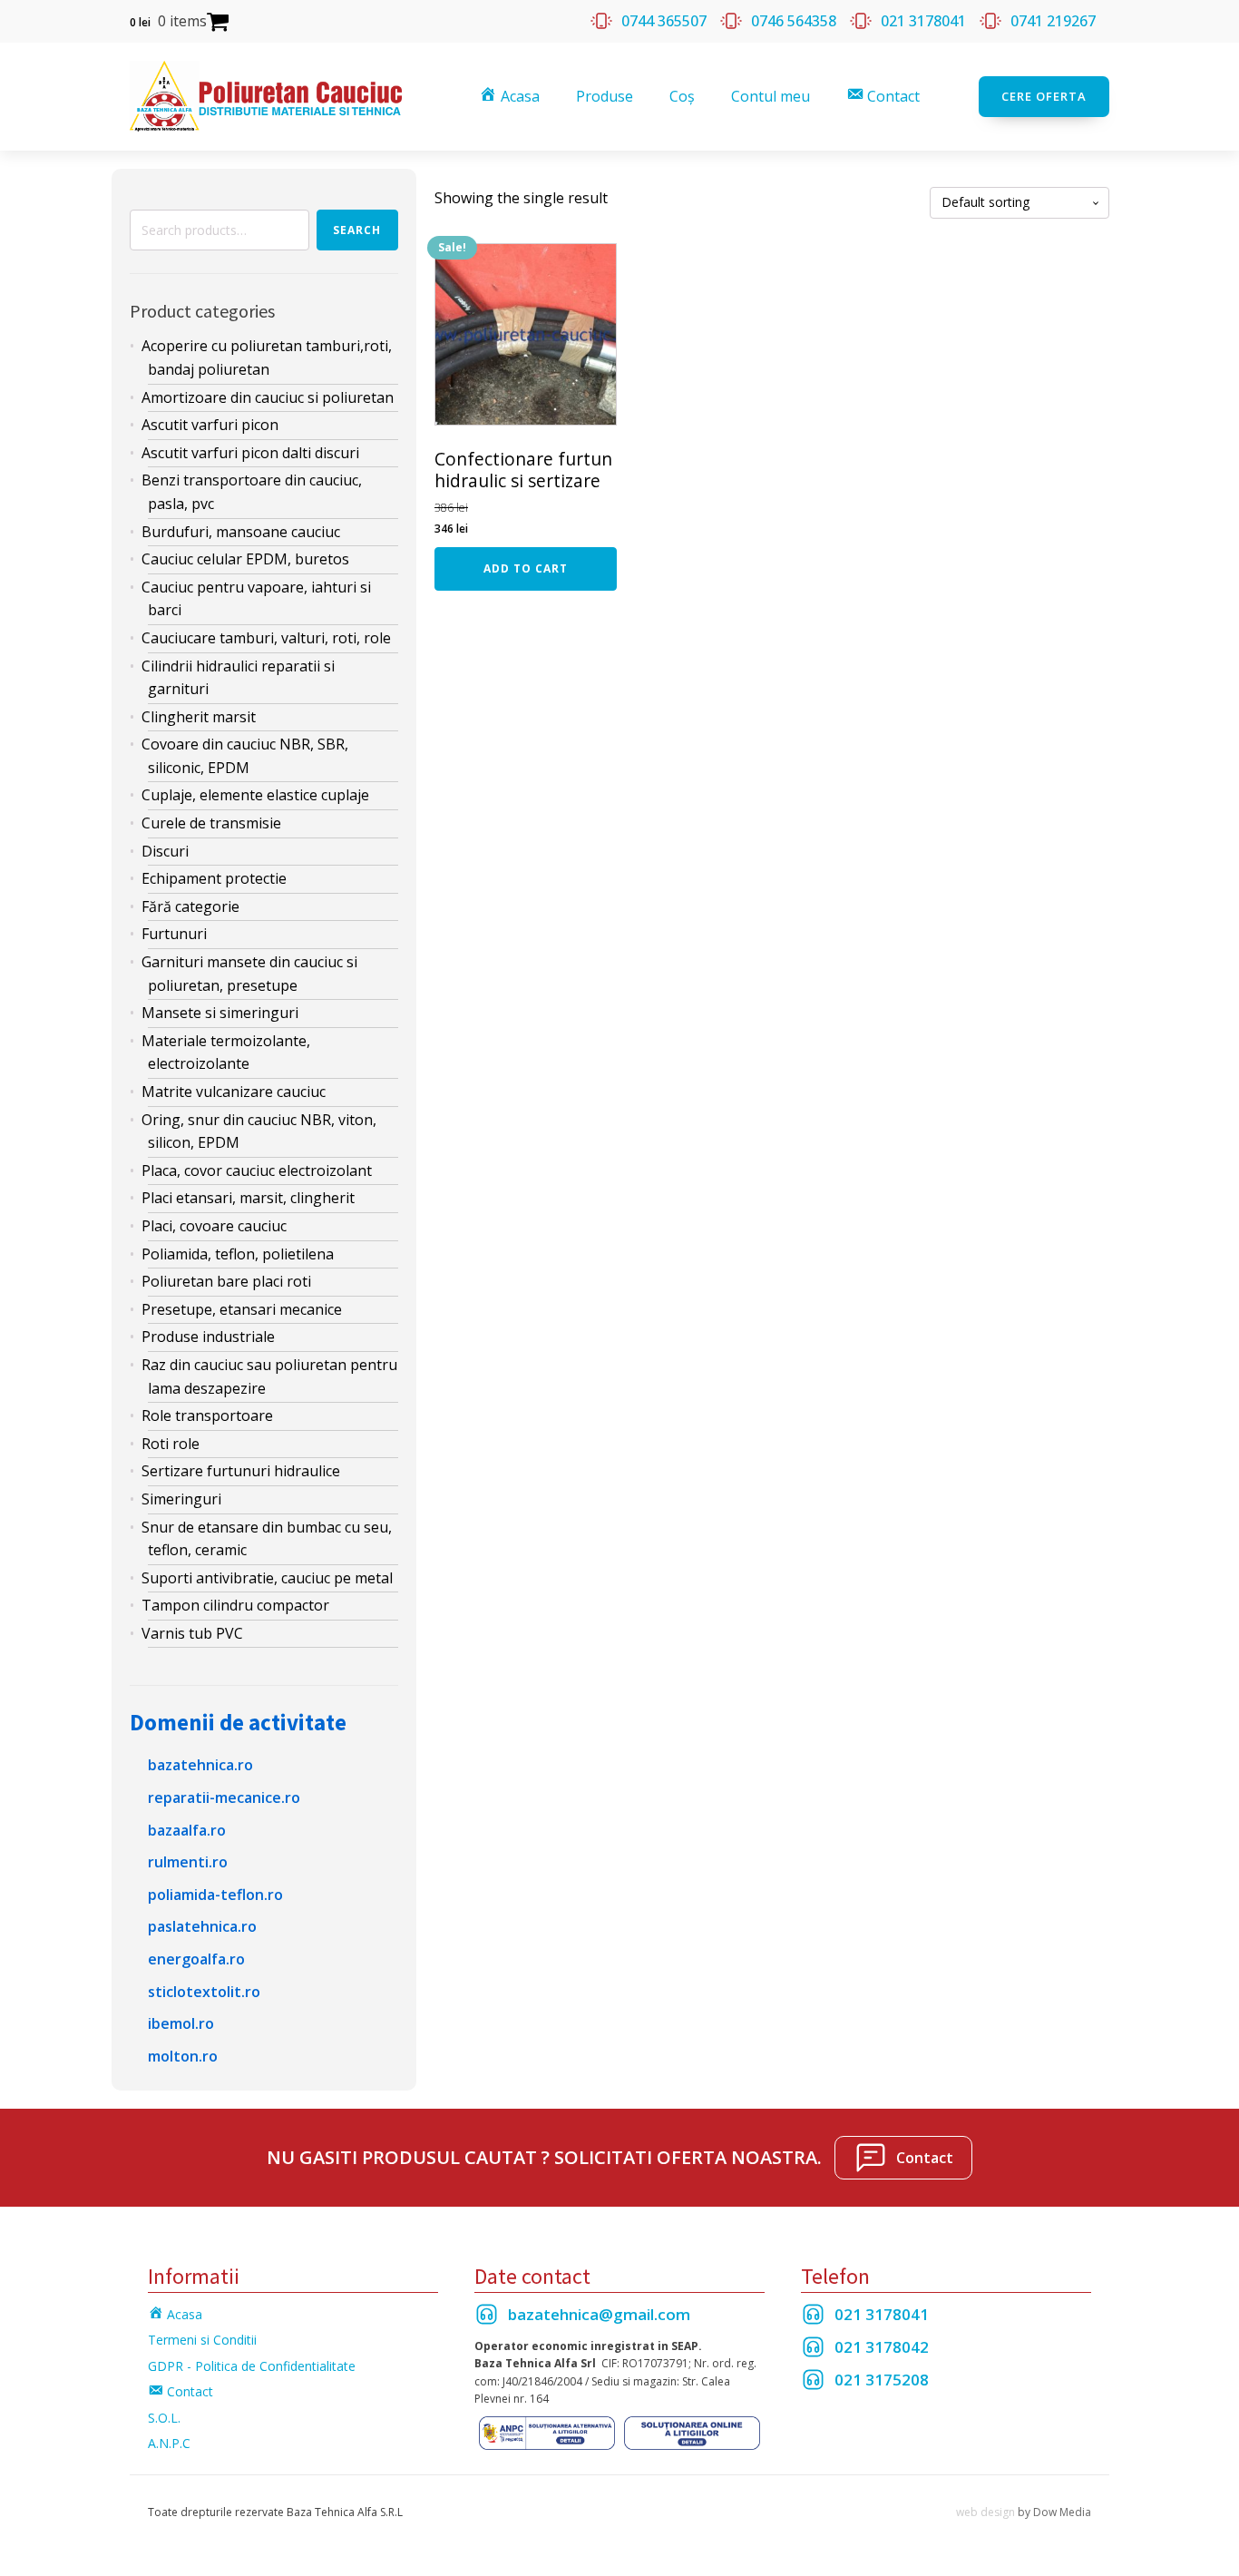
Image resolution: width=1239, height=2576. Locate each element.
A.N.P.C (169, 2443)
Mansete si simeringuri (220, 1013)
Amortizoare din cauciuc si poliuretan (268, 397)
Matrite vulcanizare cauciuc (234, 1092)
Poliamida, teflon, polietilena (238, 1254)
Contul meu (771, 96)
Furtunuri (174, 934)
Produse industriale (208, 1337)
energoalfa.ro (196, 1959)
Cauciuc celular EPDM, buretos (245, 559)
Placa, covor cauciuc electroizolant (257, 1170)
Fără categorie (190, 906)
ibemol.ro (181, 2023)
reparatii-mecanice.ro (224, 1797)
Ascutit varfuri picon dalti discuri (250, 453)
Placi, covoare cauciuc (214, 1226)
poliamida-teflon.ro (215, 1895)
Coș (682, 96)
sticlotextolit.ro (204, 1992)
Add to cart (526, 568)
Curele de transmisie (211, 823)
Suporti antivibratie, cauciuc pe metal (267, 1578)
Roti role (171, 1444)
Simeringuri (181, 1499)
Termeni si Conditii (202, 2340)
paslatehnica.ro (202, 1926)
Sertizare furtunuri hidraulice (241, 1471)
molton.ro (183, 2056)
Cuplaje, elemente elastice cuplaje (255, 795)
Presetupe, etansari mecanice (242, 1309)
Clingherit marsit (199, 717)
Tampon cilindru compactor (235, 1605)
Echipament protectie (214, 878)
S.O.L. (164, 2418)
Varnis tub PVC (192, 1633)
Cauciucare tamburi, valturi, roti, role (266, 638)
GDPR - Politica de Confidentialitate (252, 2366)
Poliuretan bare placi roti (226, 1281)
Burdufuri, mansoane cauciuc (241, 532)
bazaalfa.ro (187, 1830)
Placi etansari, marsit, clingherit (248, 1198)
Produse (605, 96)
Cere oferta (1044, 96)
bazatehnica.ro (200, 1765)
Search (357, 230)
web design (985, 2512)
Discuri (165, 851)
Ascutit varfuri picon (210, 425)
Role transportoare (207, 1415)
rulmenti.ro (188, 1862)
